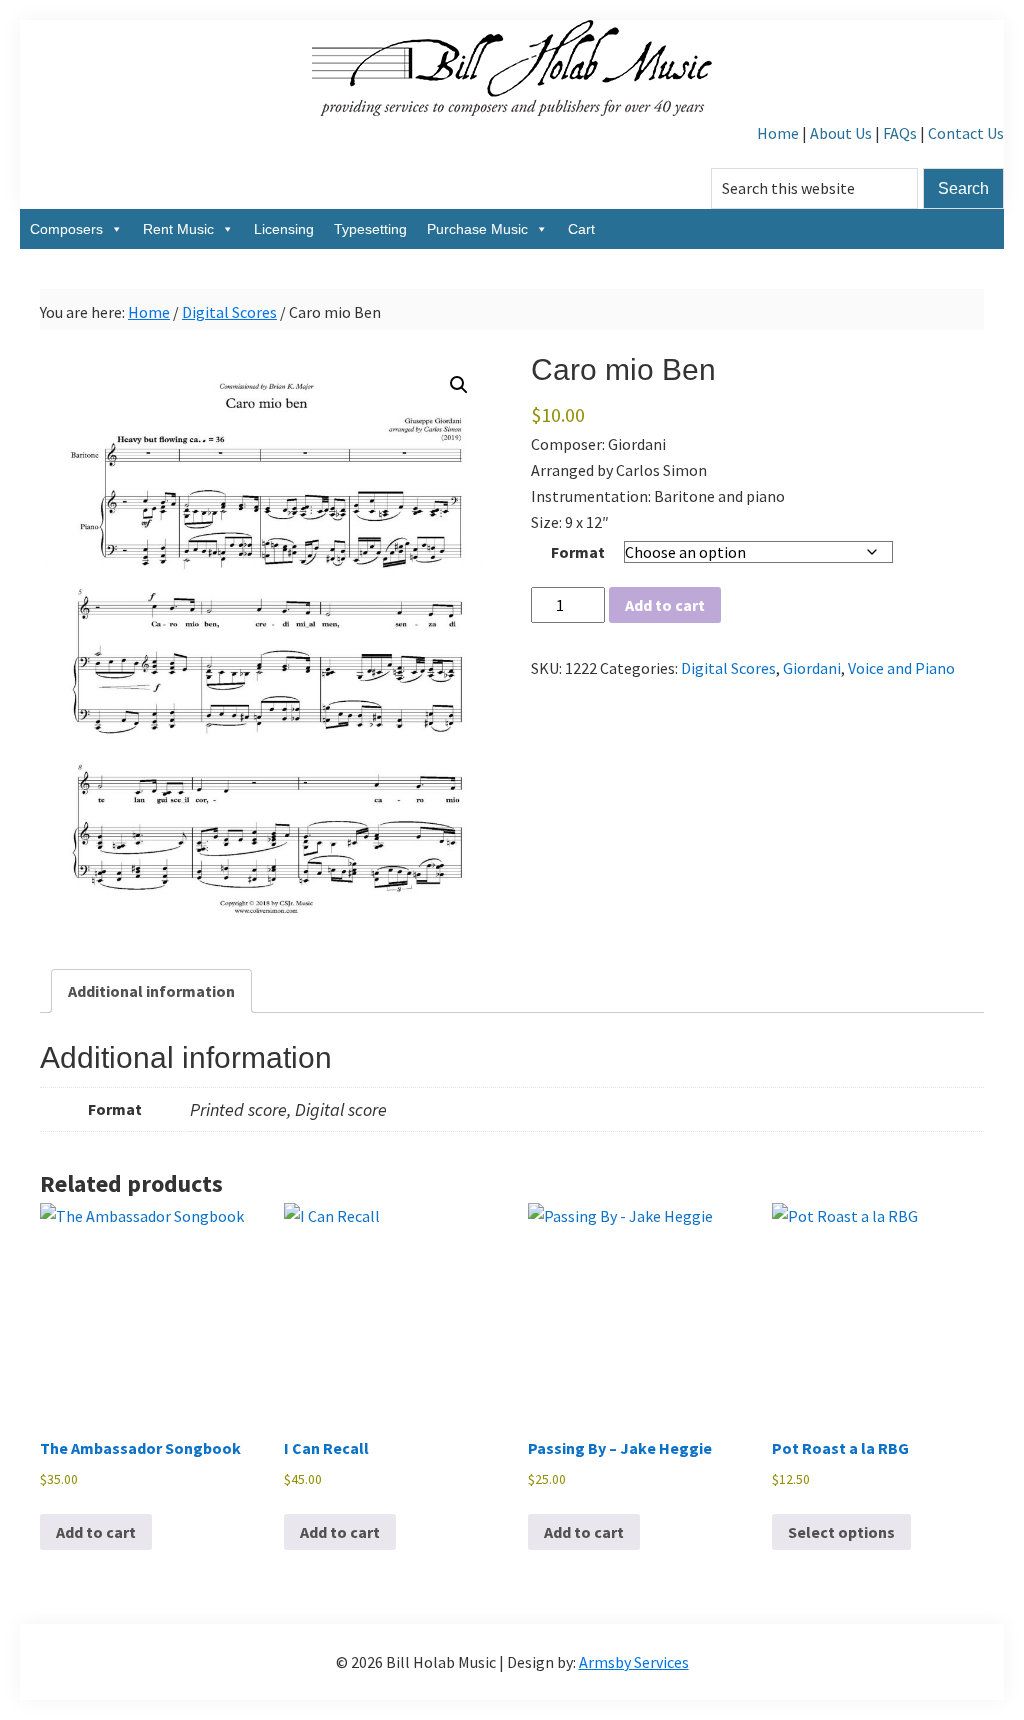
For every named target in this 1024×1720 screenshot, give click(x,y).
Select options (841, 1532)
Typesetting (370, 229)
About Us (841, 133)
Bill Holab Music (512, 70)
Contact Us (966, 133)
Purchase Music (477, 229)
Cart (581, 229)
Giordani (812, 668)
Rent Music (178, 229)
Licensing (284, 229)
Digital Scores (229, 312)
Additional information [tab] (151, 991)
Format (578, 552)
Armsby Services (634, 1662)
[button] (459, 385)
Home (778, 133)
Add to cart (665, 605)
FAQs (900, 133)
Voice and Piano (901, 668)
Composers (66, 229)
